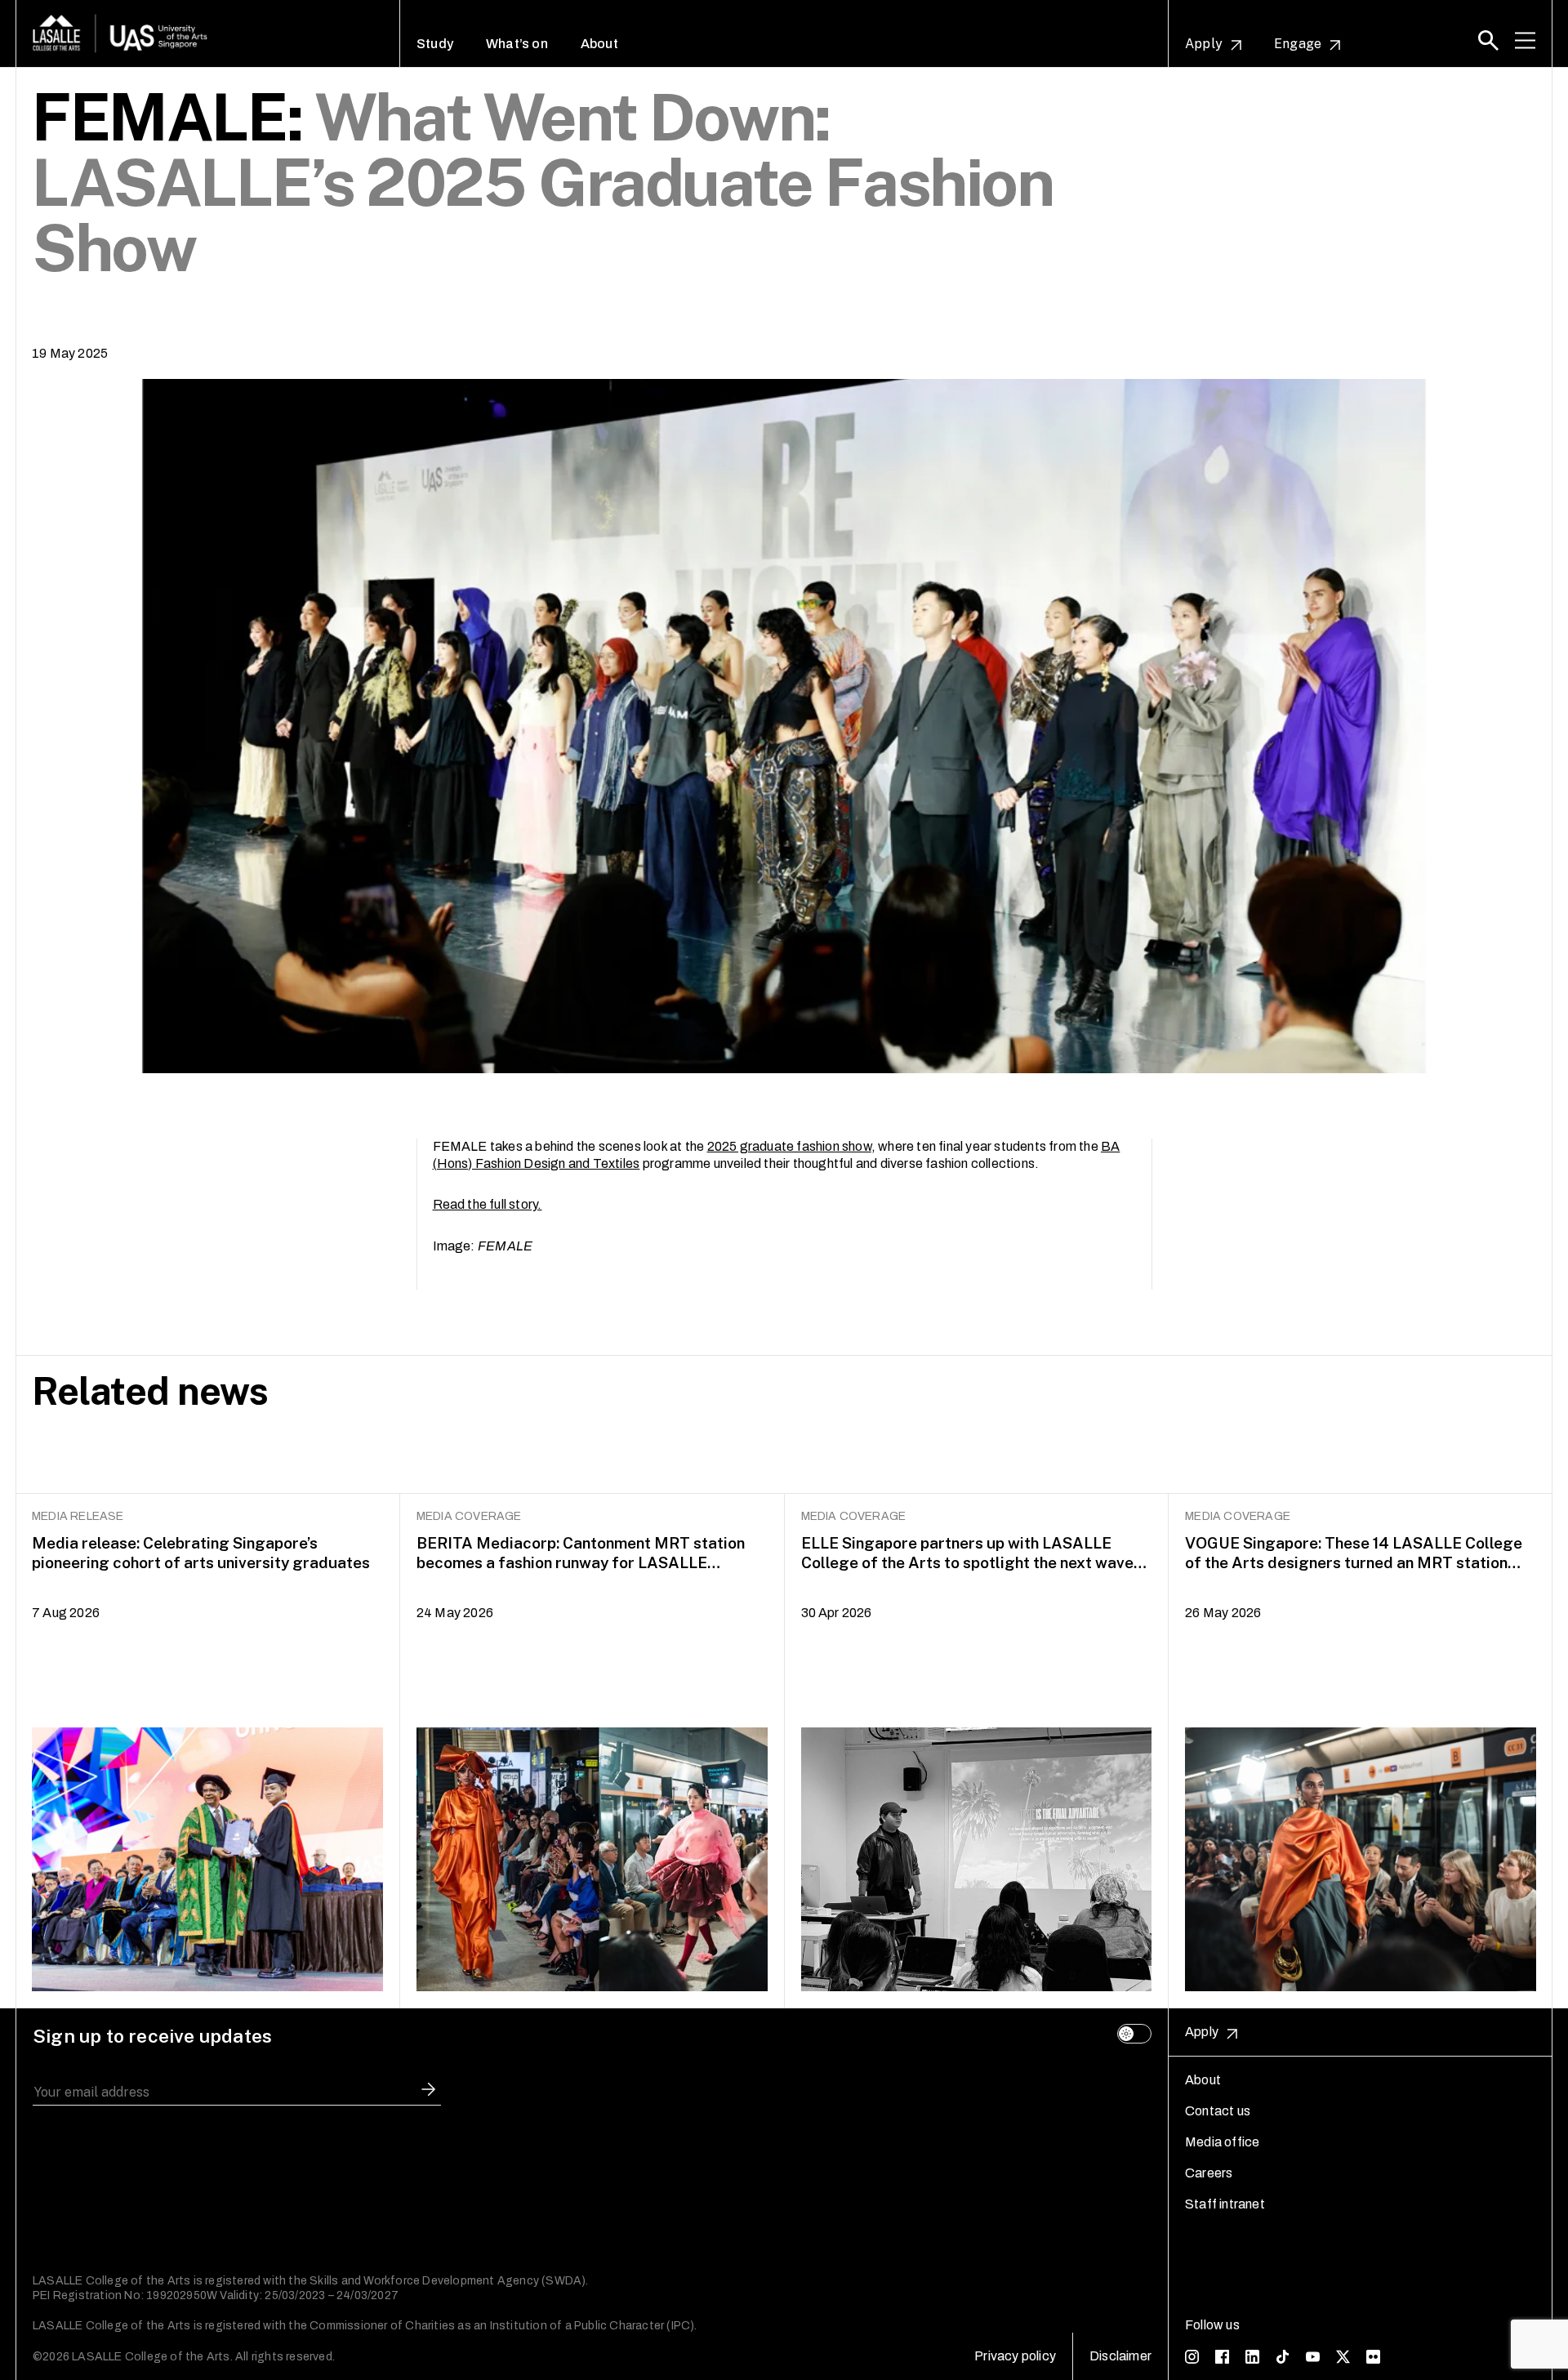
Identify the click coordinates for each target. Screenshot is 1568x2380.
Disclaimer (1120, 2356)
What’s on (517, 44)
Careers (1209, 2173)
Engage (1298, 44)
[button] (1488, 40)
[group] (208, 1751)
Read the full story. (488, 1204)
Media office (1222, 2142)
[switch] (1134, 2034)
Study (435, 44)
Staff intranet (1225, 2204)
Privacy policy (1015, 2356)
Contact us (1218, 2111)
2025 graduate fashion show (789, 1146)
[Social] (1192, 2356)
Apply (1204, 44)
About (599, 44)
